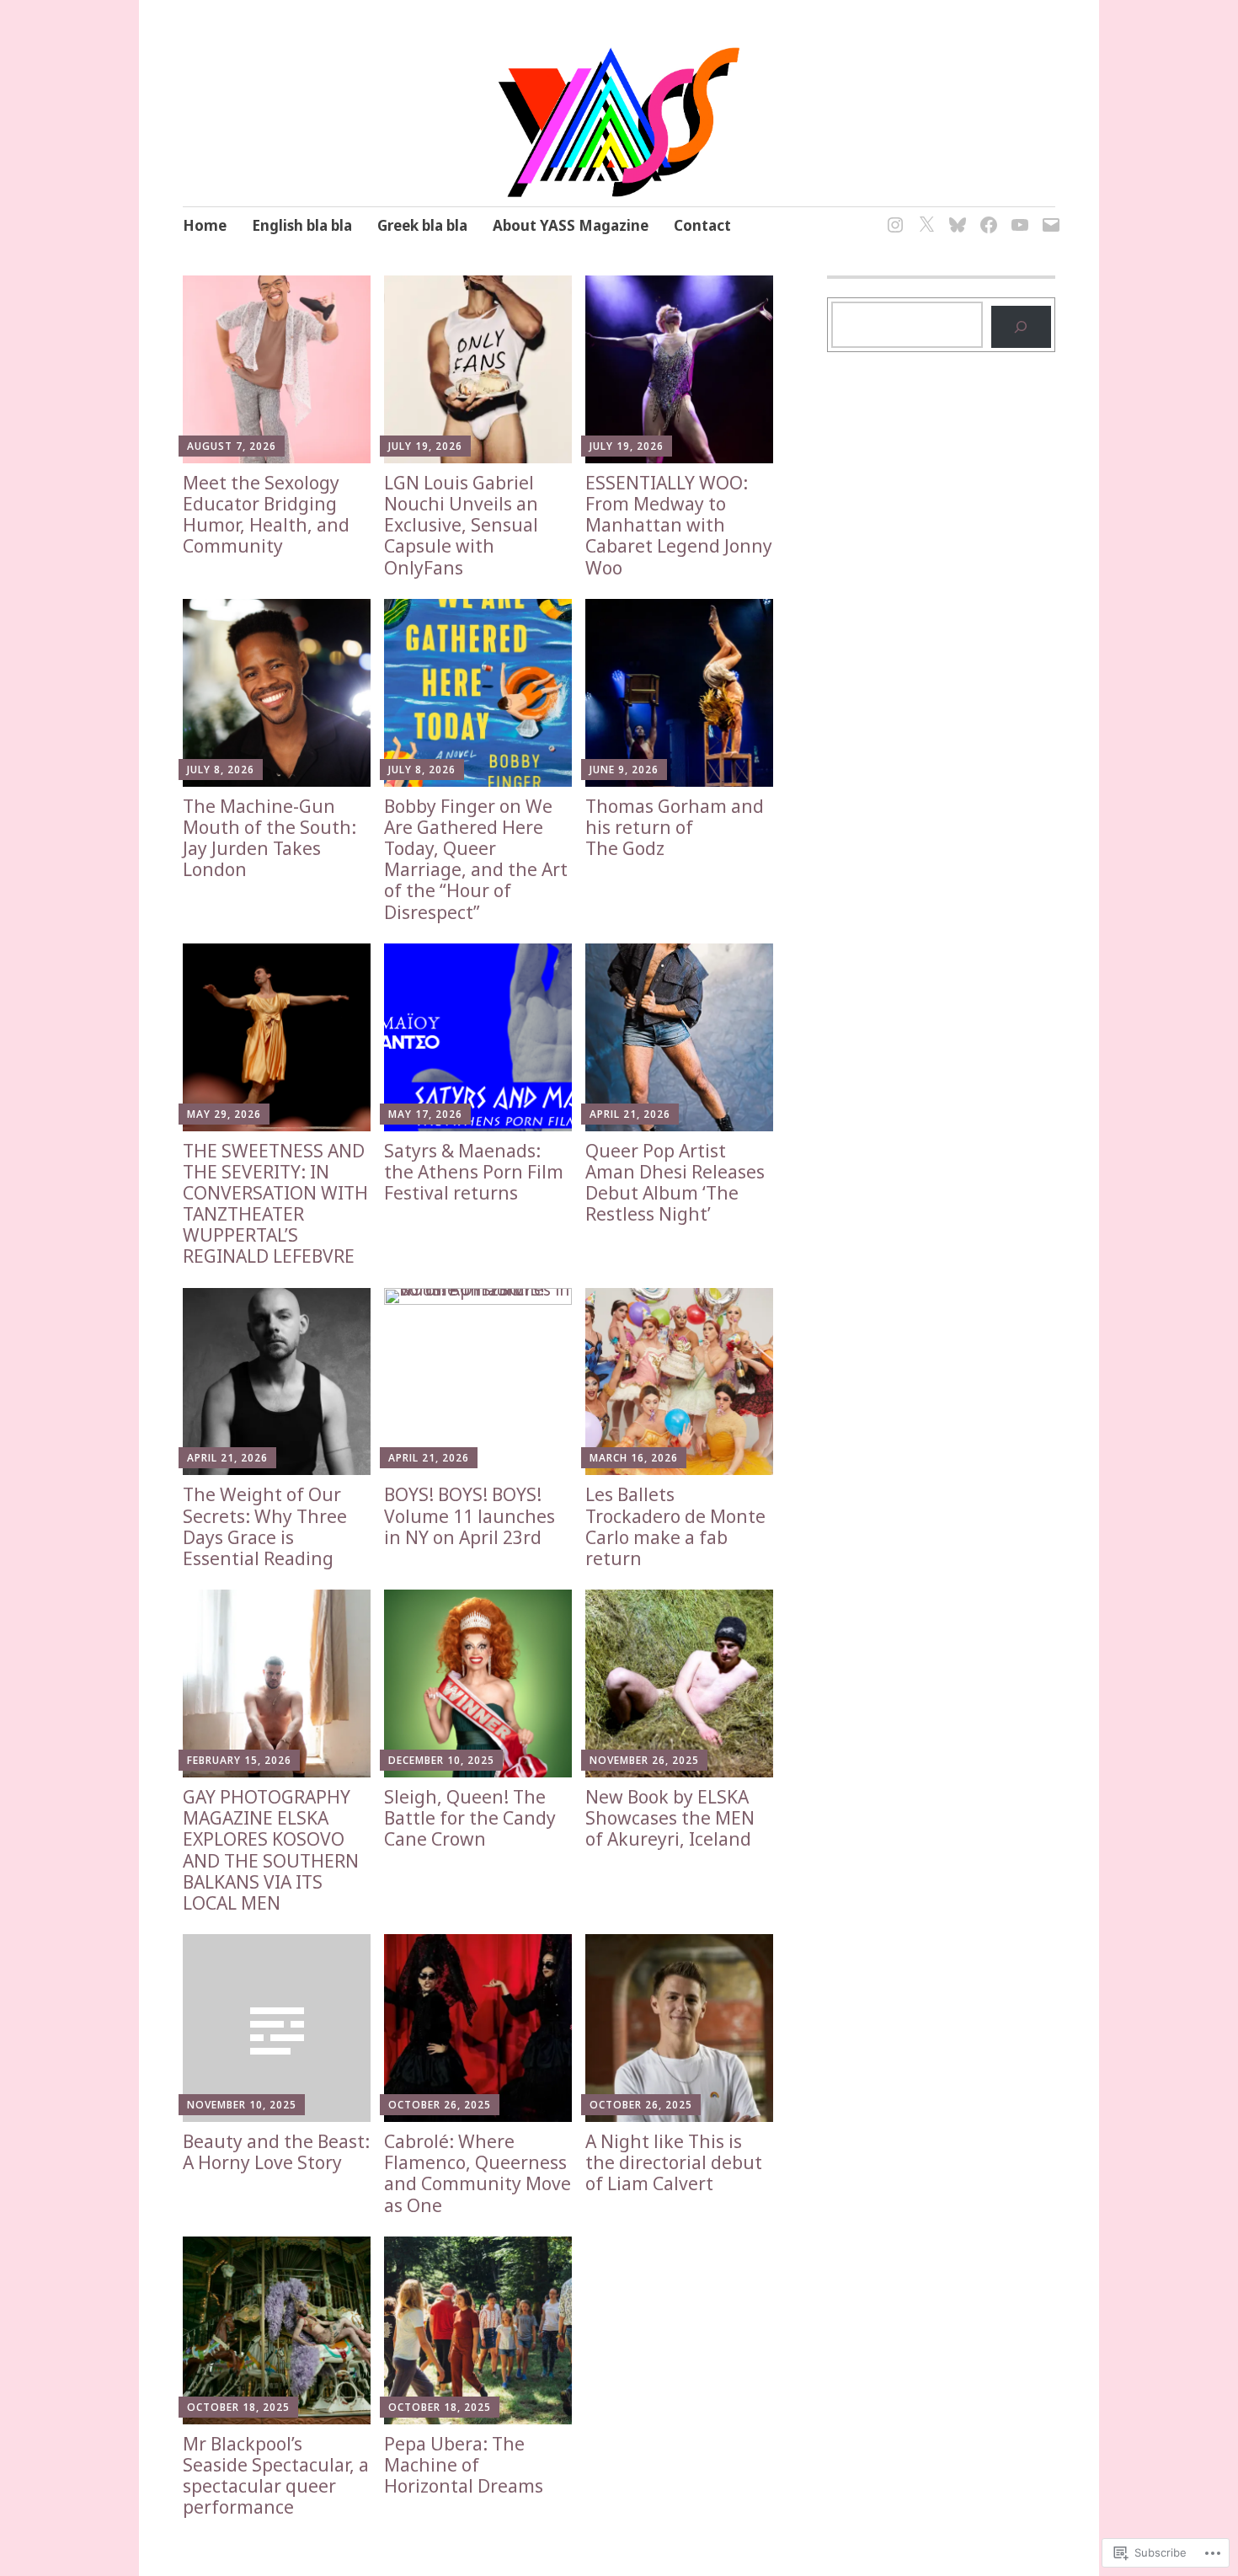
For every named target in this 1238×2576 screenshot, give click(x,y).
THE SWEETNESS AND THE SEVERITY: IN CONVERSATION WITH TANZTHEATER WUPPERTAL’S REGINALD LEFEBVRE (275, 1204)
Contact (702, 225)
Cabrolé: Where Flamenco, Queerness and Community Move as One (478, 2173)
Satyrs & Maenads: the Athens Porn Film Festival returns (474, 1172)
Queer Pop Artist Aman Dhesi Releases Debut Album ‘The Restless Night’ (675, 1183)
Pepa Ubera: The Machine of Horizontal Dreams (464, 2465)
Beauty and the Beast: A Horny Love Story (276, 2152)
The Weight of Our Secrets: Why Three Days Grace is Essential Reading (265, 1526)
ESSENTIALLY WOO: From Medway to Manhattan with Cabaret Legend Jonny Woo (679, 525)
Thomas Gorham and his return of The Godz (675, 827)
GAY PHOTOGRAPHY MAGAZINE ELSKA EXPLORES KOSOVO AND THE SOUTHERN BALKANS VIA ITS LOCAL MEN (271, 1850)
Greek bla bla (422, 225)
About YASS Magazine (571, 225)
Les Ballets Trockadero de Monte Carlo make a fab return (675, 1526)
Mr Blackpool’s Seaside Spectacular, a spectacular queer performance (276, 2476)
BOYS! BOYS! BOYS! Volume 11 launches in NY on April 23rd (470, 1515)
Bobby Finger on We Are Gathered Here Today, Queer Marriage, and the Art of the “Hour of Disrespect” (476, 859)
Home (205, 225)
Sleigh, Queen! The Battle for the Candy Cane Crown (470, 1818)
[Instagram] (892, 215)
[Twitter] (923, 215)
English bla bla (302, 225)
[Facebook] (986, 215)
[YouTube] (1017, 215)
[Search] (1021, 326)
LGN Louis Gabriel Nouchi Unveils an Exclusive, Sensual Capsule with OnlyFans (461, 525)
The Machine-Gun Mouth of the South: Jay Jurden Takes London (269, 838)
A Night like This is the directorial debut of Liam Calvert (674, 2162)
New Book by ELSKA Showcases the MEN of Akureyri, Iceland (670, 1818)
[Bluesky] (955, 215)
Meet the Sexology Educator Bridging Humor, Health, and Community (266, 515)
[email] (1048, 215)
